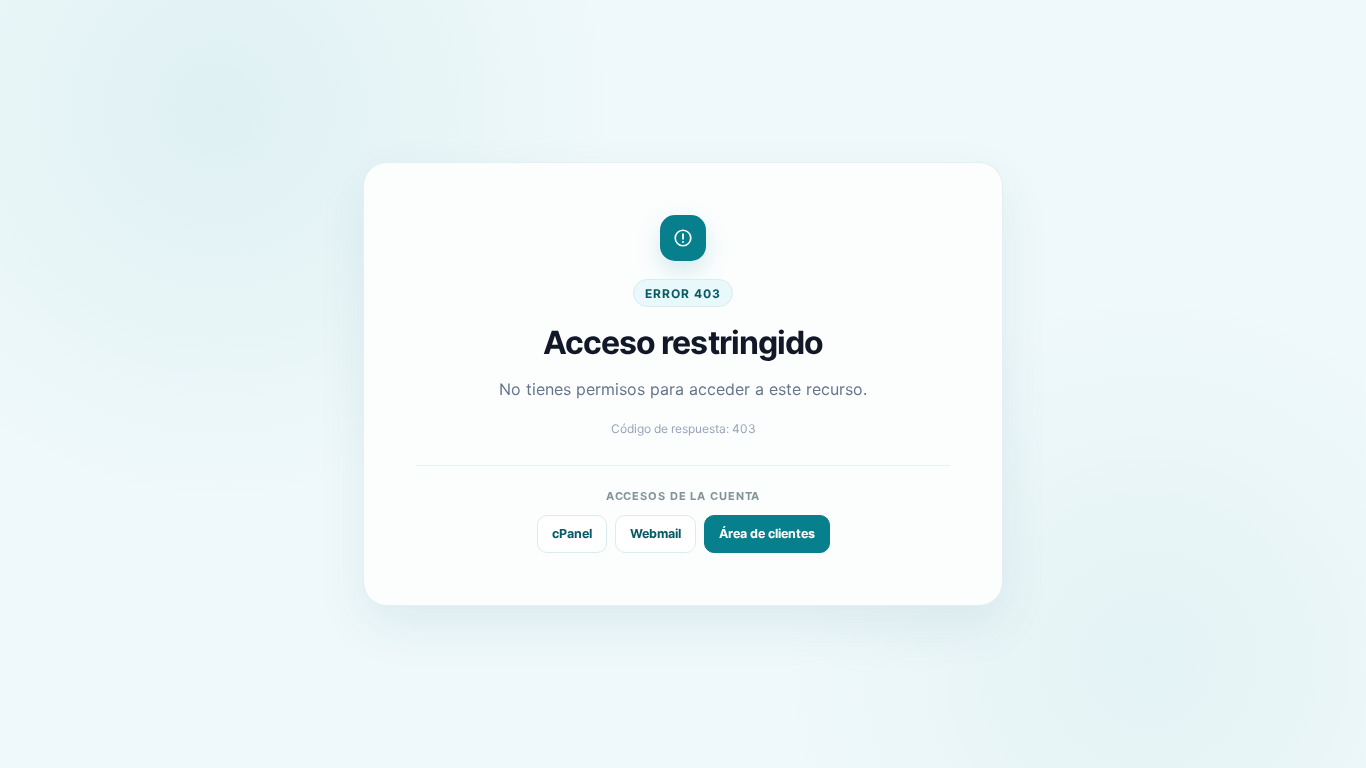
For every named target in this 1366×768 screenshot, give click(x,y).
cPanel (572, 533)
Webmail (655, 533)
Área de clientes (767, 533)
